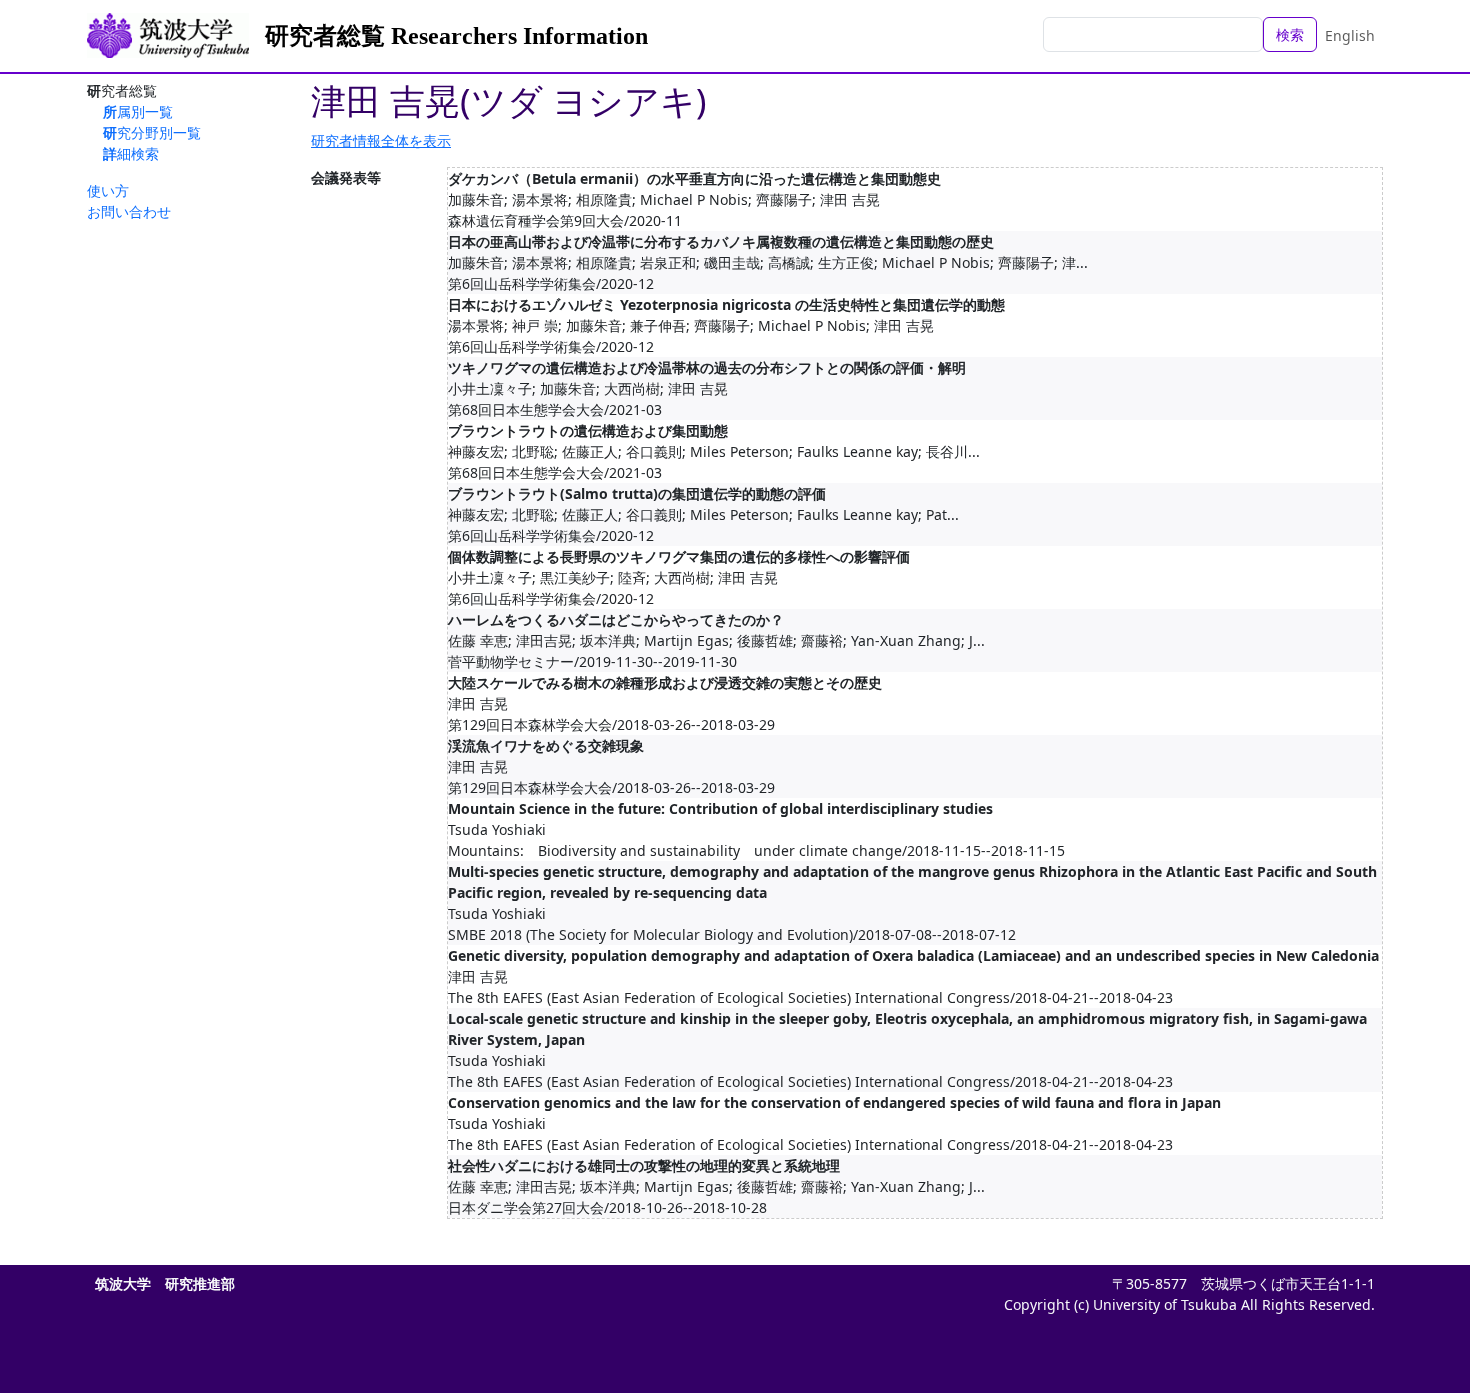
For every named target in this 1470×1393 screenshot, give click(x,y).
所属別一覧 (138, 111)
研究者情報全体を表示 (381, 140)
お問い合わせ (129, 211)
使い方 (108, 190)
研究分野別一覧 (152, 132)
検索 (1290, 34)
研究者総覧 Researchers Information (456, 36)
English (1350, 35)
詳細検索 (131, 153)
